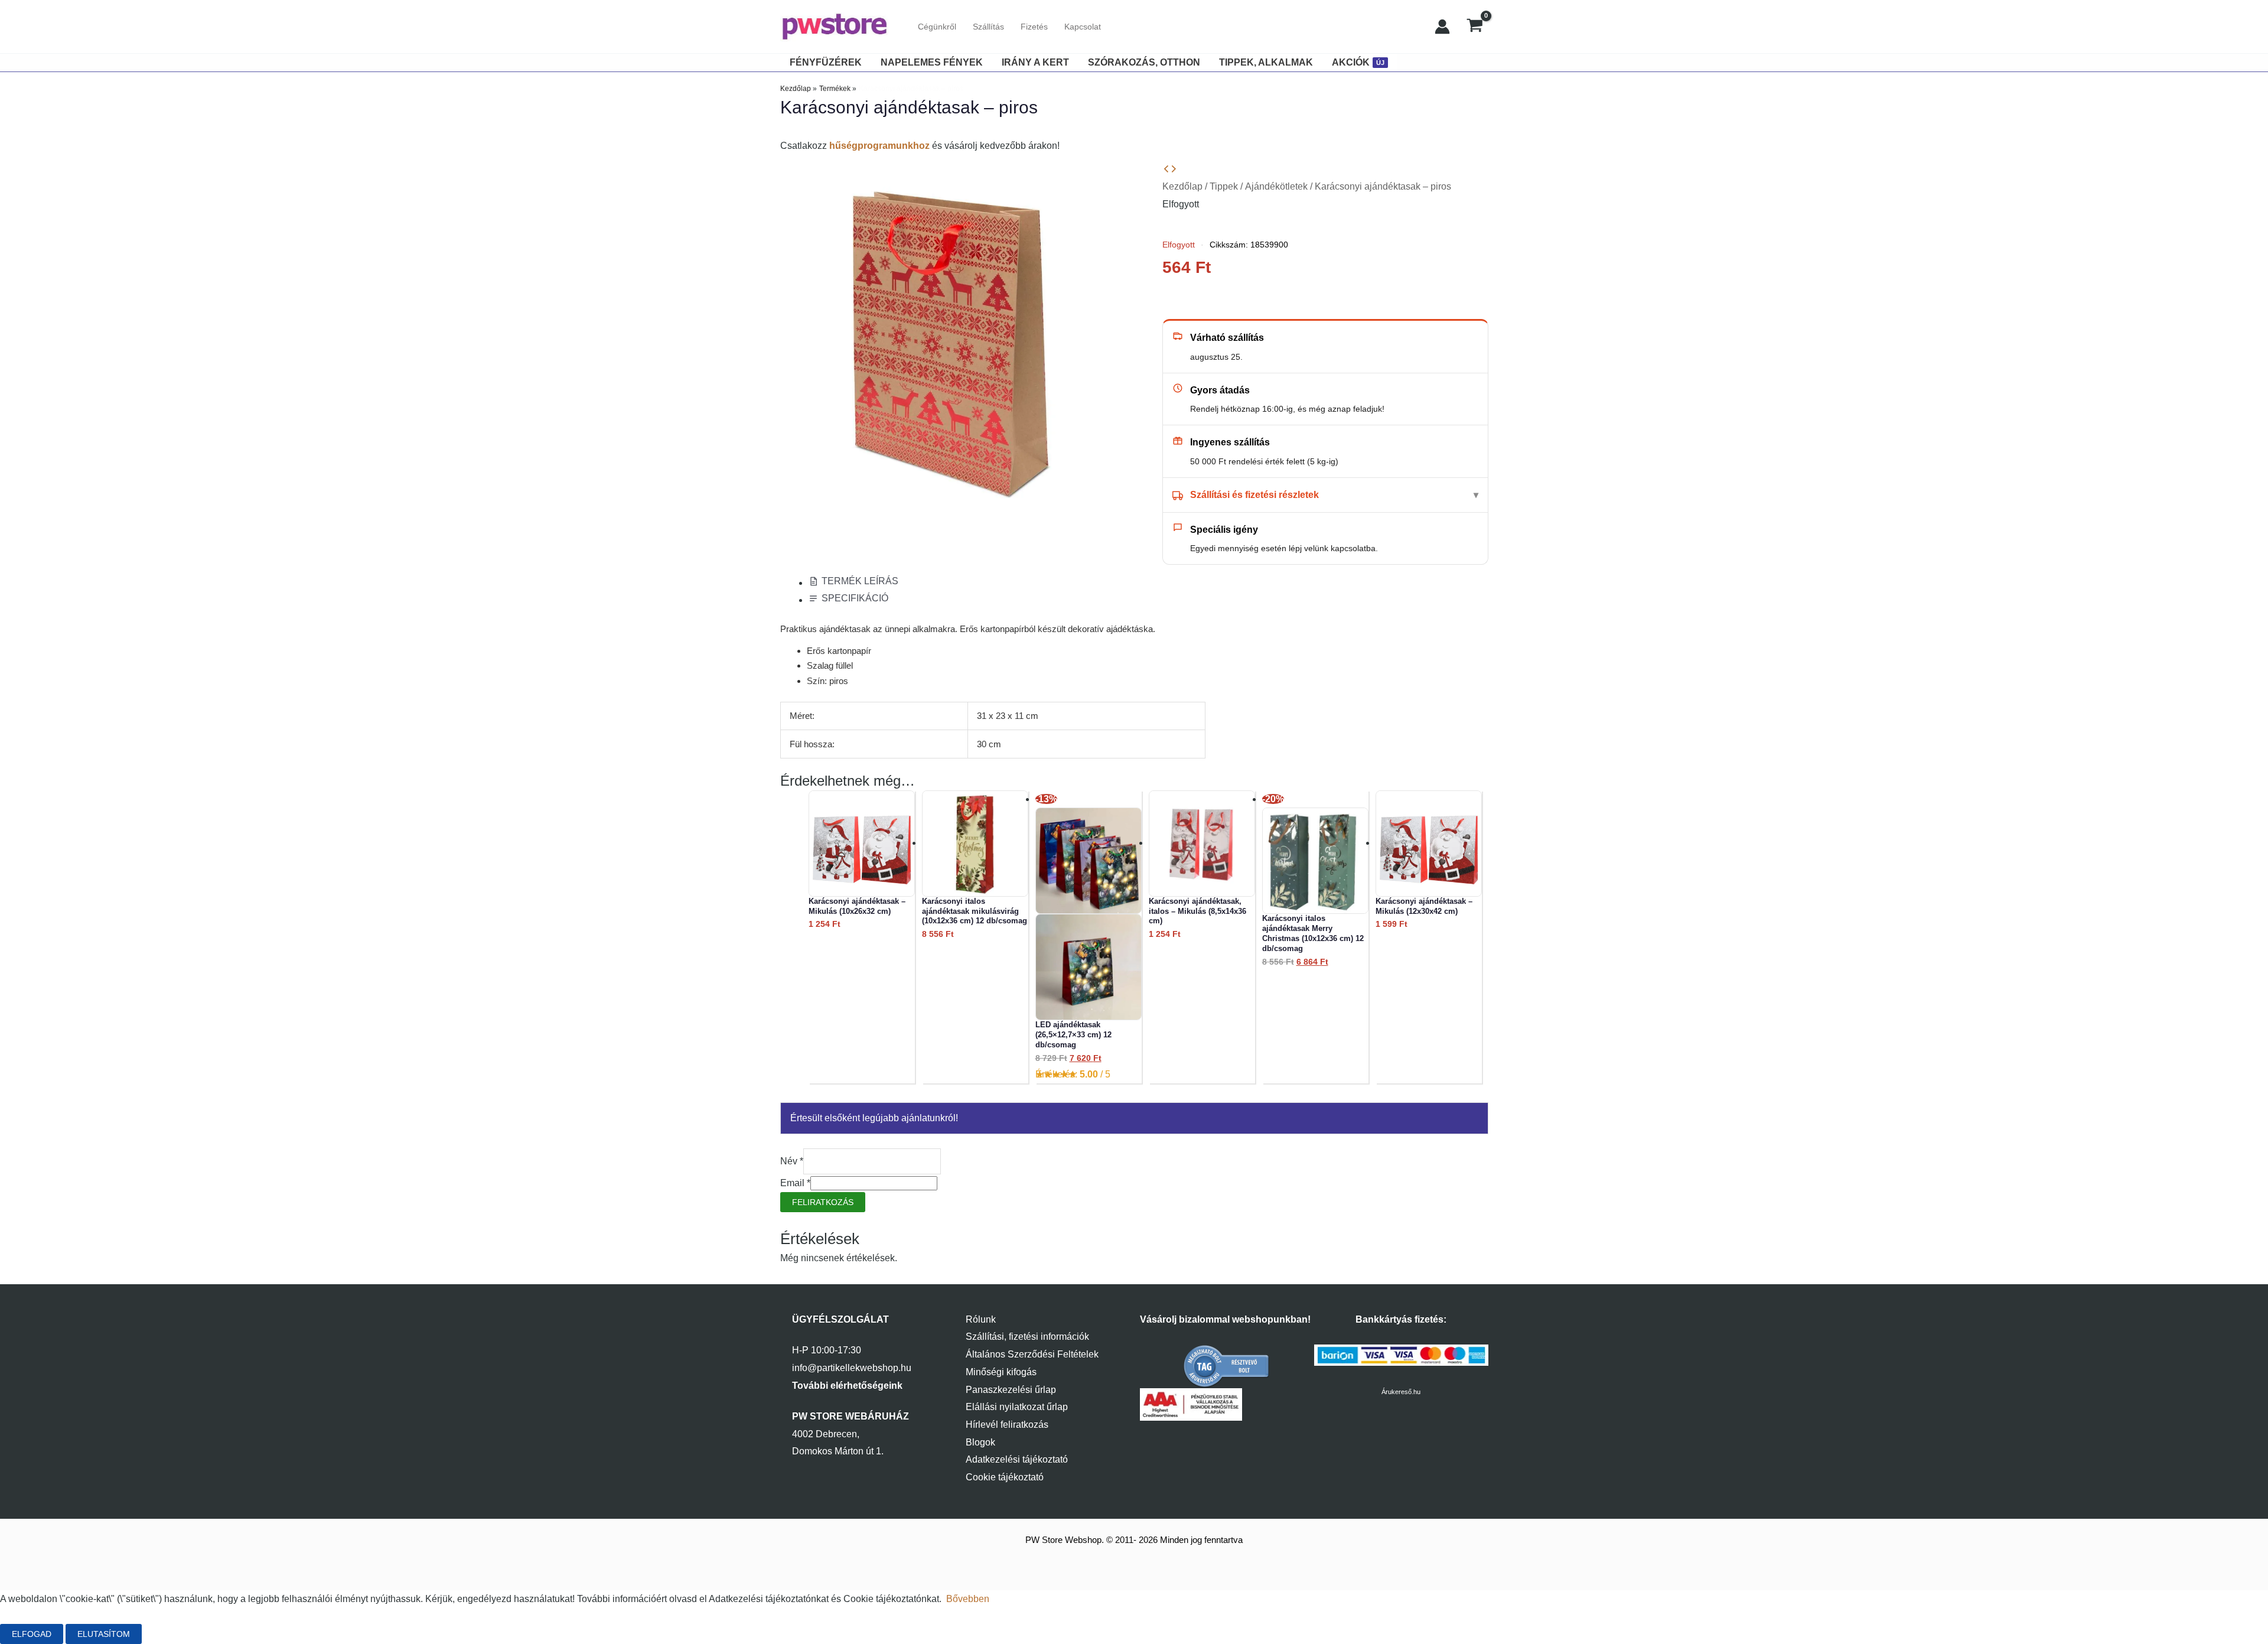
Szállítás (988, 27)
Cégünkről (937, 27)
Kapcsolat (1083, 27)
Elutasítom (104, 1634)
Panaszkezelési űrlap (1011, 1390)
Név (792, 1161)
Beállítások (184, 1634)
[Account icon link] (1442, 27)
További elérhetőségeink (847, 1386)
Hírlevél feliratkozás (1007, 1425)
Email (795, 1183)
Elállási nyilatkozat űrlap (1017, 1407)
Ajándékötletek (1276, 186)
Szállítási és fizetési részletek (1254, 495)
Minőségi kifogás (1001, 1372)
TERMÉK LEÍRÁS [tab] (860, 581)
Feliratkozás (823, 1202)
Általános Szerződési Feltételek (1032, 1354)
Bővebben (968, 1599)
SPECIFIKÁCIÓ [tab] (855, 598)
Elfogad (32, 1634)
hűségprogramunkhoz (879, 146)
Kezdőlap (1182, 186)
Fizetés (1034, 27)
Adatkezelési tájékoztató (1017, 1459)
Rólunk (981, 1319)
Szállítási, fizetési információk (1027, 1337)
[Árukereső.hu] (1227, 1366)
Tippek (1224, 186)
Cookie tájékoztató (1005, 1477)
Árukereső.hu (1401, 1392)
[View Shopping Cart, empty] (1475, 27)
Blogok (980, 1442)
